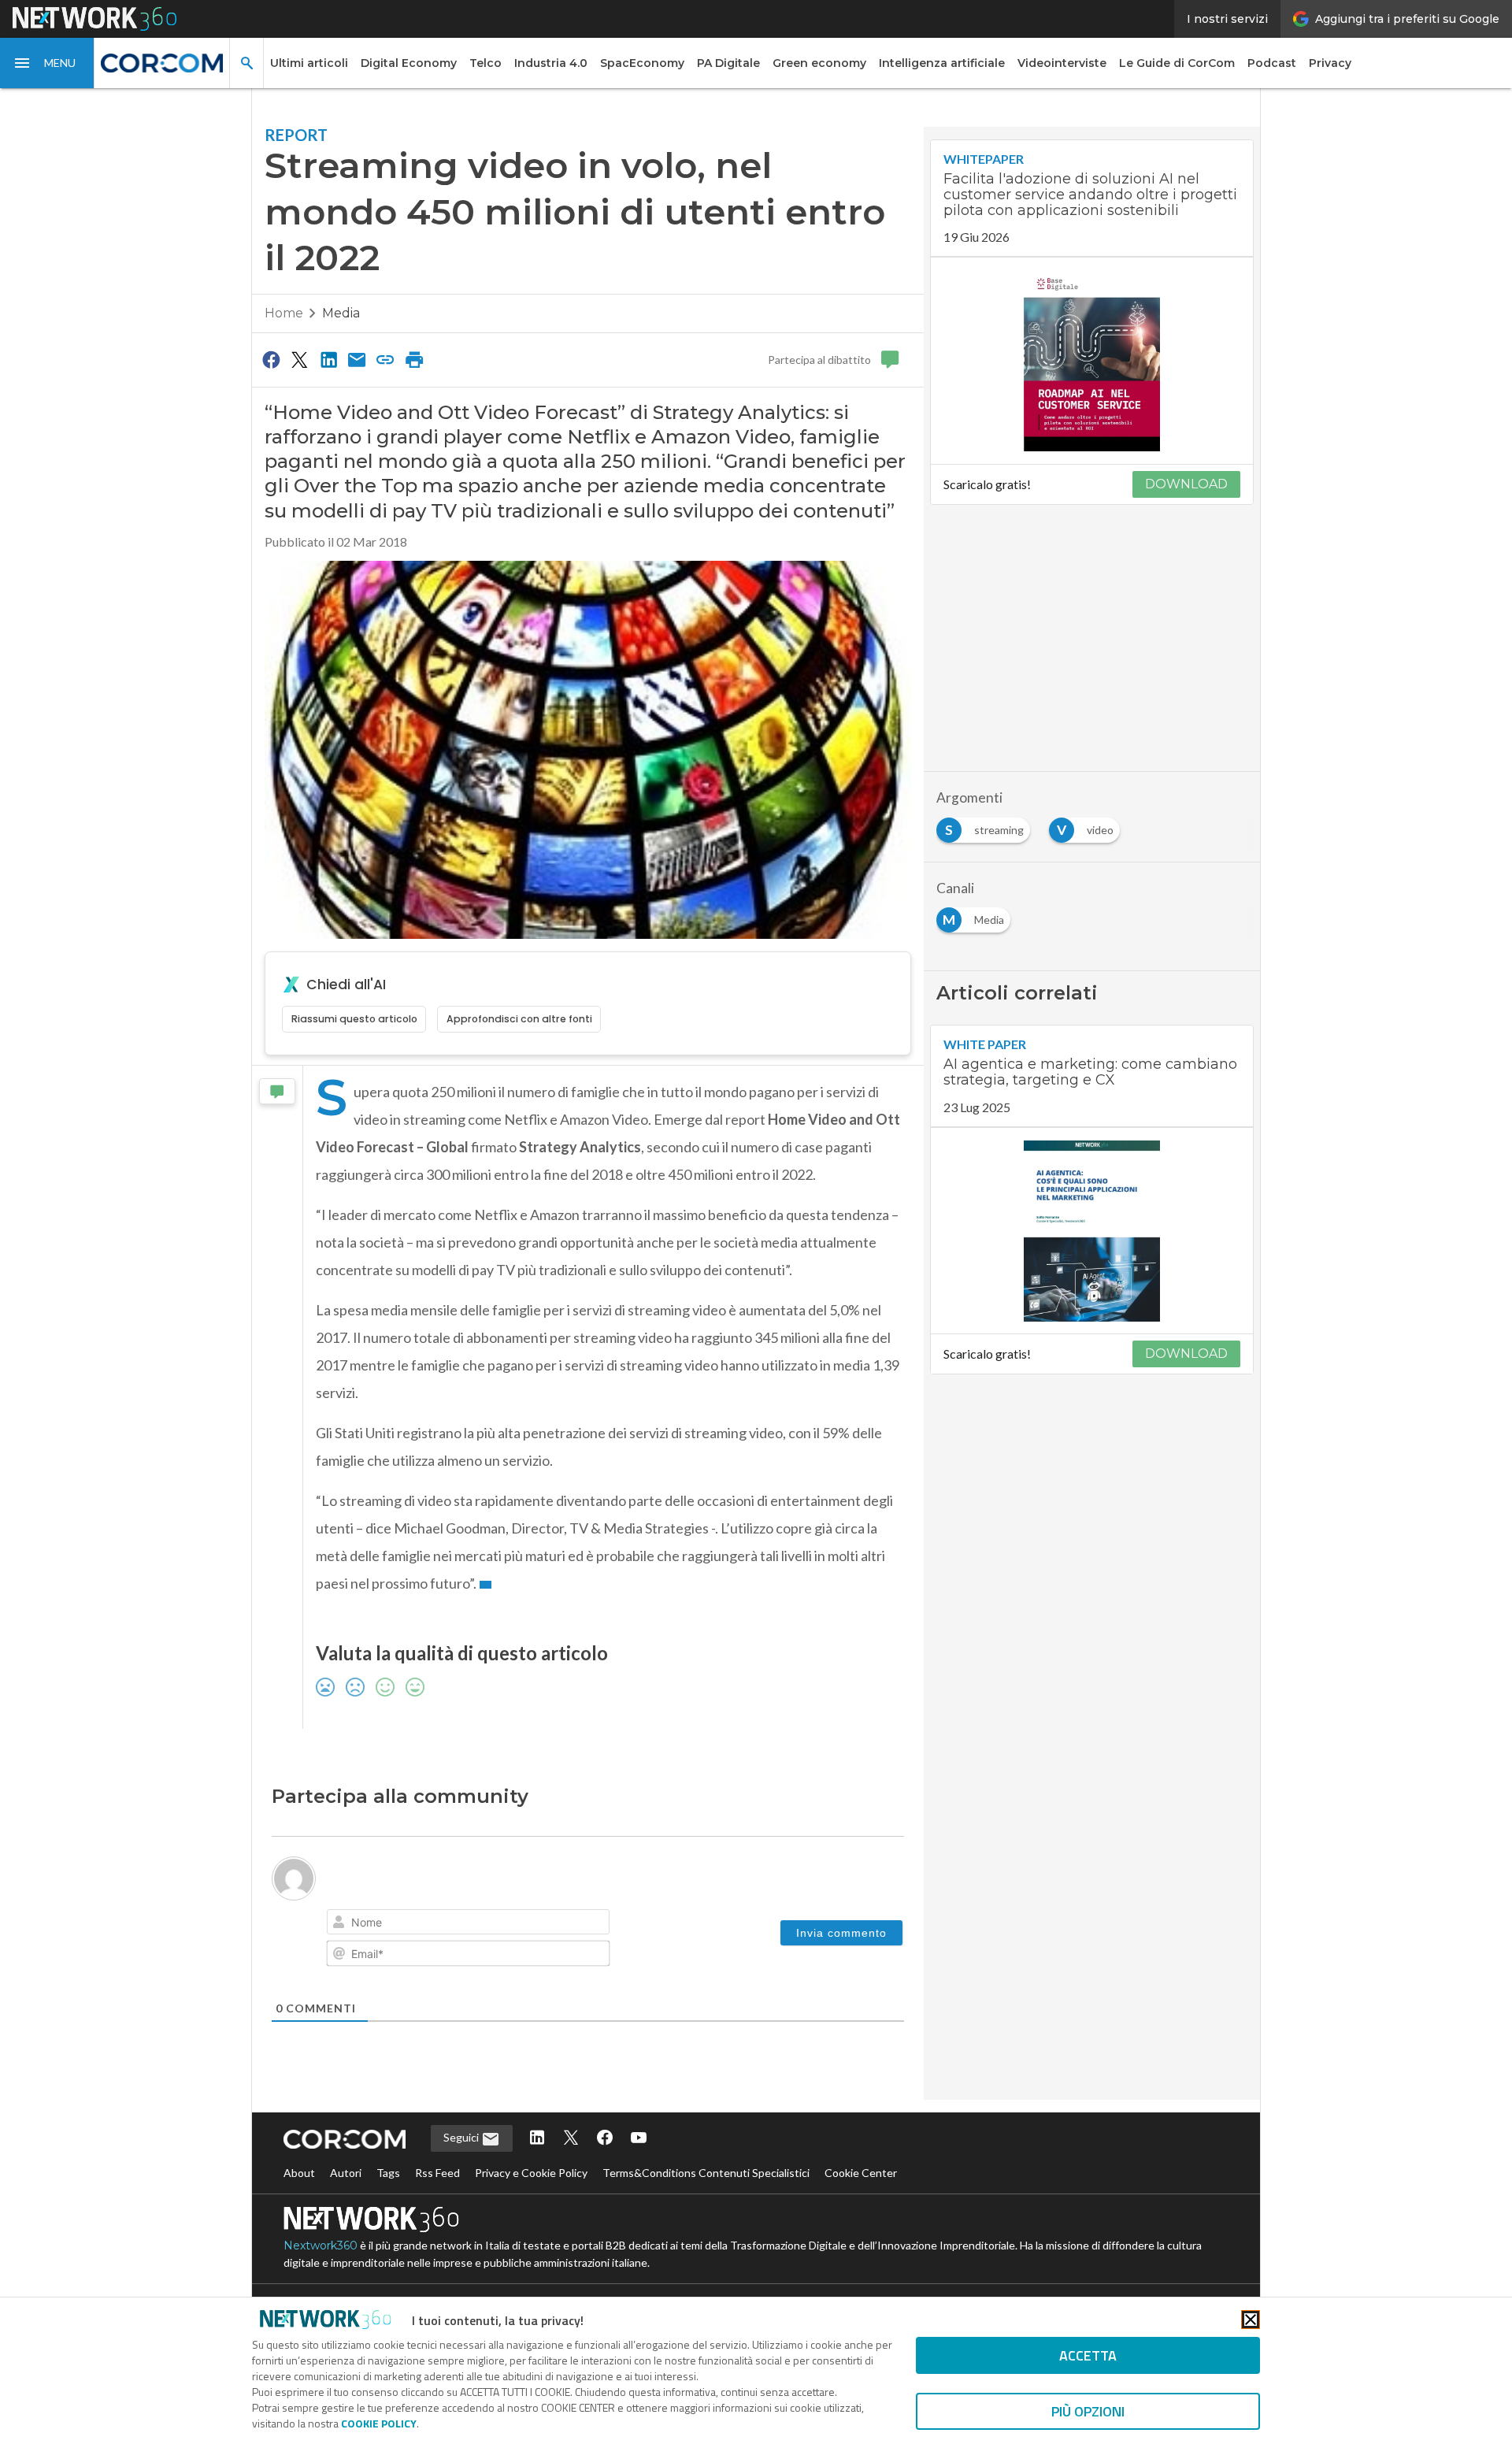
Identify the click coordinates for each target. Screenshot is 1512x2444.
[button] (47, 63)
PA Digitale (728, 63)
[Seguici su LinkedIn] (537, 2139)
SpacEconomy (642, 63)
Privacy (1330, 63)
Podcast (1272, 63)
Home (284, 313)
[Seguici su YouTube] (639, 2139)
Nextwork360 (321, 2246)
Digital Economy (409, 63)
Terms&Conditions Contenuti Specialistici (706, 2173)
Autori (346, 2173)
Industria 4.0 (551, 63)
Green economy (819, 63)
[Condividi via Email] (357, 359)
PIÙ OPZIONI (1088, 2411)
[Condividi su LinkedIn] (328, 359)
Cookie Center (861, 2173)
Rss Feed (437, 2173)
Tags (388, 2173)
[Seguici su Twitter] (571, 2139)
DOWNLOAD (1186, 484)
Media (341, 313)
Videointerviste (1062, 63)
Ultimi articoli (309, 63)
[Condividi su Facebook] (271, 359)
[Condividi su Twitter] (299, 359)
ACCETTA (1088, 2355)
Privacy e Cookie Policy (531, 2173)
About (299, 2173)
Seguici (462, 2137)
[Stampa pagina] (414, 359)
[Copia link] (386, 359)
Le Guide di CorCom (1177, 63)
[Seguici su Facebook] (605, 2139)
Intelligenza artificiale (942, 63)
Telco (485, 63)
